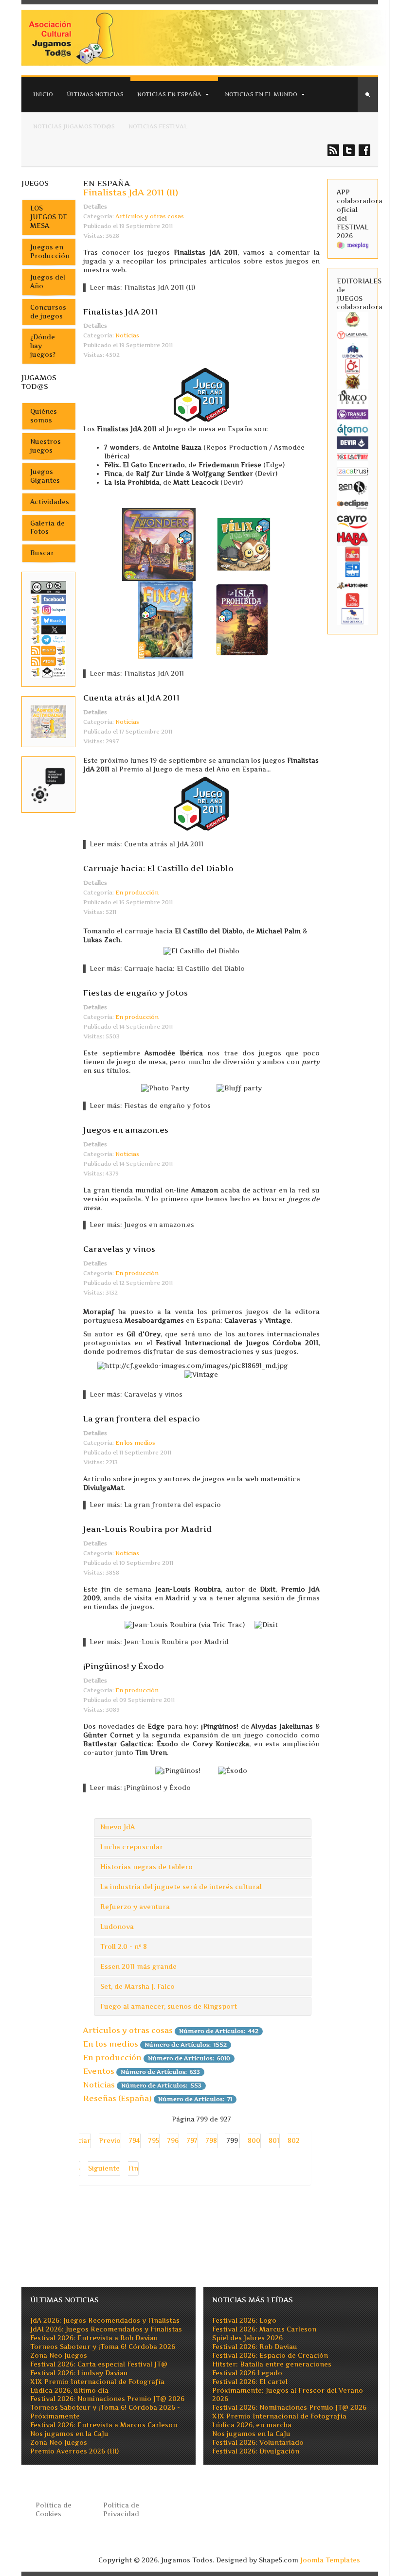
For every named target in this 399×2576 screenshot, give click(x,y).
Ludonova (117, 1927)
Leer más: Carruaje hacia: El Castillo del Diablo (167, 969)
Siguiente (104, 2168)
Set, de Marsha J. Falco (137, 1987)
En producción (137, 893)
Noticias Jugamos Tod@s (74, 126)
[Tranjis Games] (353, 413)
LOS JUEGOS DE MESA (49, 217)
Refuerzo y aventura (135, 1907)
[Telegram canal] (48, 639)
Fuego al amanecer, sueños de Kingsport (169, 2006)
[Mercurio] (353, 366)
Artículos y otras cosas (150, 216)
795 (154, 2141)
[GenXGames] (353, 487)
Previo (110, 2141)
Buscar (42, 553)
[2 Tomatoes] (353, 319)
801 (274, 2141)
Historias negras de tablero (146, 1867)
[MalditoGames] (353, 585)
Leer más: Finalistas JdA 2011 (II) (142, 288)
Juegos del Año (48, 282)
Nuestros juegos (45, 446)
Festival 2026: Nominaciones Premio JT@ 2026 (107, 2399)
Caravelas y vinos (119, 1249)
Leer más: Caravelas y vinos (136, 1394)
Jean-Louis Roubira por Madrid (147, 1529)
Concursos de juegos (48, 312)
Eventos (99, 2071)
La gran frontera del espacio (142, 1419)
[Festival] (48, 784)
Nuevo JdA (118, 1827)
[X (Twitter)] (48, 629)
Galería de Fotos (47, 528)
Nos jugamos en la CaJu (69, 2434)
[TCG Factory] (353, 456)
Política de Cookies (54, 2510)
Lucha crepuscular (132, 1847)
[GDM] (353, 381)
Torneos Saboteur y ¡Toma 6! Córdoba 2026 (103, 2347)
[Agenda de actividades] (48, 721)
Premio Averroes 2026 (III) (74, 2451)
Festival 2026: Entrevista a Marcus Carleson (104, 2425)
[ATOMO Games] (353, 429)
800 (254, 2141)
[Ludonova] (353, 350)
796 (173, 2141)
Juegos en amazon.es (126, 1130)
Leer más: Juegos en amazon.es (142, 1225)
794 (135, 2141)
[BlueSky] (48, 620)
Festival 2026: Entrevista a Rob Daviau (94, 2338)
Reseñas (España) (118, 2098)
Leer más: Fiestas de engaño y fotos (150, 1106)
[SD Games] (353, 570)
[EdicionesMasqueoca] (353, 616)
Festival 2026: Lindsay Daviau (79, 2373)
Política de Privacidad (121, 2510)
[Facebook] (48, 599)
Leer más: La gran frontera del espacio (155, 1505)
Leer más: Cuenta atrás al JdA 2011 (146, 844)
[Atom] (48, 661)
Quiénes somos (44, 416)
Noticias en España (169, 94)
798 (211, 2141)
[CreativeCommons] (48, 587)
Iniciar (80, 2141)
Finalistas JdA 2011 (120, 312)
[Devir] (353, 442)
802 (294, 2141)
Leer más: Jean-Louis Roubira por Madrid (159, 1642)
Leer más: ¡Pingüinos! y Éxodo (140, 1788)
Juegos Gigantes (45, 476)
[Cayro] (353, 521)
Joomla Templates (330, 2560)
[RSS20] (48, 650)
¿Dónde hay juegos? (43, 346)
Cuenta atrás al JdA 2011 (131, 698)
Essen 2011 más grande (138, 1967)
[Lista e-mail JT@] (48, 672)
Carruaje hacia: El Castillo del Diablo (158, 868)
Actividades (50, 502)
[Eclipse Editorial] (353, 504)
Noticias (127, 335)
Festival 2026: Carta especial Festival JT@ (99, 2364)
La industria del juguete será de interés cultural (181, 1887)
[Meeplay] (353, 245)
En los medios (135, 1443)
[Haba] (353, 538)
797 (192, 2141)
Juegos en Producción (50, 252)
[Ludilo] (353, 600)
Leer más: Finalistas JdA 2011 (137, 674)
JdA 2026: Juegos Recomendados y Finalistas (105, 2321)
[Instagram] (48, 610)
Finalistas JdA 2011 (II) (131, 192)
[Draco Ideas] (353, 396)
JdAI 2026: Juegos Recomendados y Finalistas (106, 2329)
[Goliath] (353, 554)
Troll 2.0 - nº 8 (124, 1947)
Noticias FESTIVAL (158, 126)
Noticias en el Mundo (261, 94)
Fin (133, 2168)
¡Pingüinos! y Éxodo (124, 1666)
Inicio (43, 94)
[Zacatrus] (353, 471)
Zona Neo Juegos (59, 2356)
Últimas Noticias (95, 94)
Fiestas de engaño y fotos (136, 993)
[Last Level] (353, 335)
